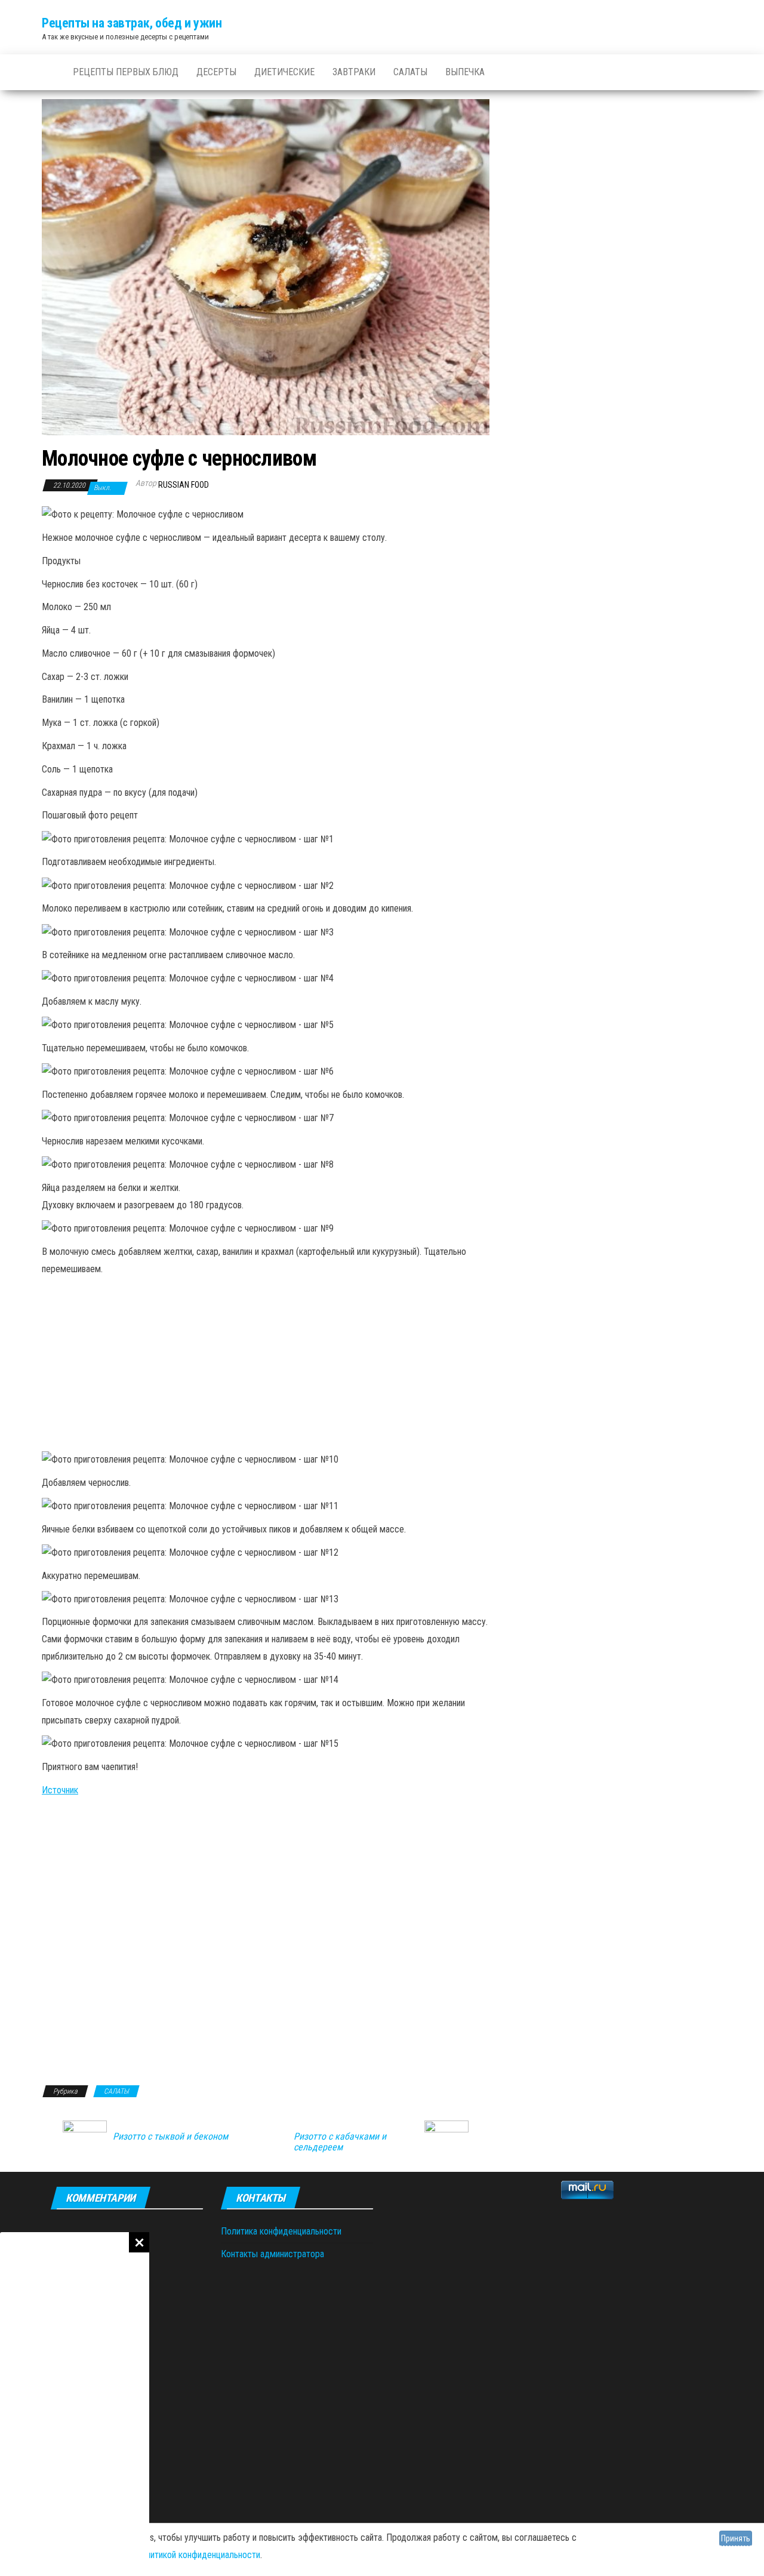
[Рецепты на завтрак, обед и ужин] (48, 72)
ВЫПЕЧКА (465, 72)
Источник (60, 1790)
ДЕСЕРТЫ (216, 72)
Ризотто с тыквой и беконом (170, 2137)
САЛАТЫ (410, 72)
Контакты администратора (272, 2254)
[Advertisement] (75, 2404)
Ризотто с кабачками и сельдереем (340, 2142)
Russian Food (184, 485)
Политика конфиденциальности (281, 2231)
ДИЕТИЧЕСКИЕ (284, 72)
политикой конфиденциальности (198, 2555)
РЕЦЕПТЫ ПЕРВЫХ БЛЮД (126, 72)
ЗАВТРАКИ (354, 72)
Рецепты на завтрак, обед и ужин (132, 23)
